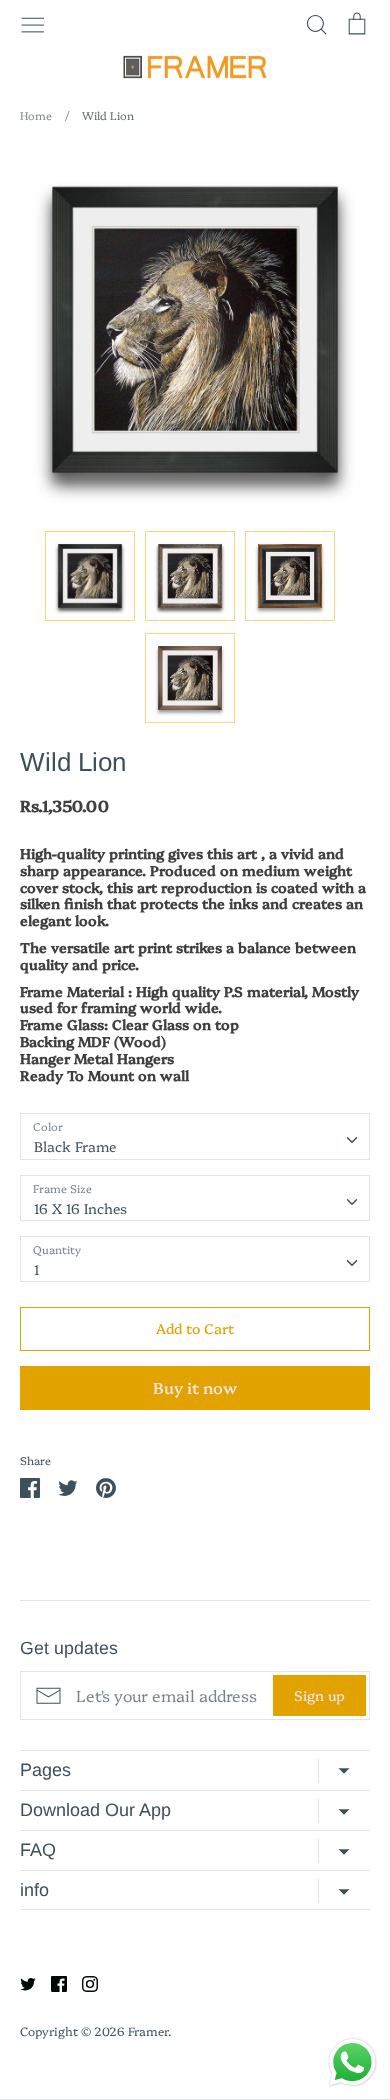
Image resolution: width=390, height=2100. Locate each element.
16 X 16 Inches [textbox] (80, 1208)
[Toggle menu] (33, 23)
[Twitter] (20, 1981)
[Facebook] (51, 1981)
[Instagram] (82, 1981)
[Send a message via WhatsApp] (352, 2062)
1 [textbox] (37, 1269)
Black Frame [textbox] (75, 1146)
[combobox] (195, 1136)
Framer (148, 2030)
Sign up (319, 1695)
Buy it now (195, 1387)
